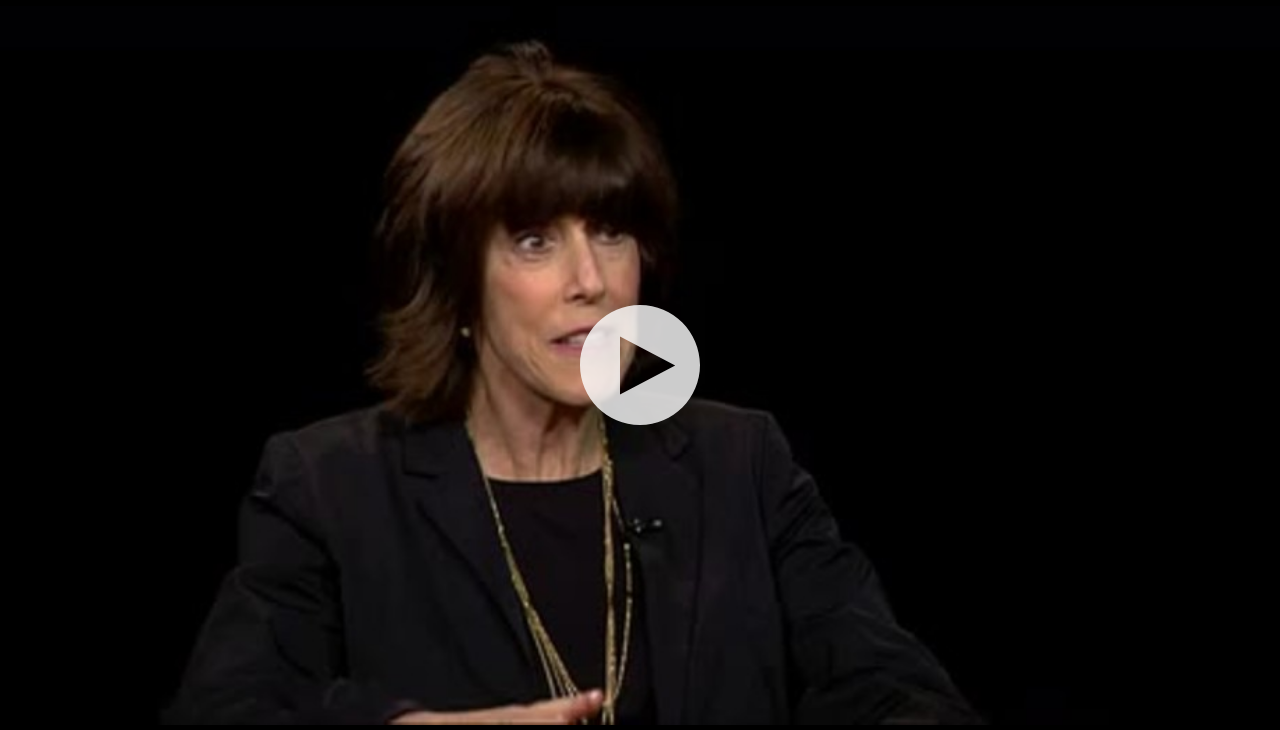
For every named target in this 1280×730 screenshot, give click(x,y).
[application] (640, 365)
